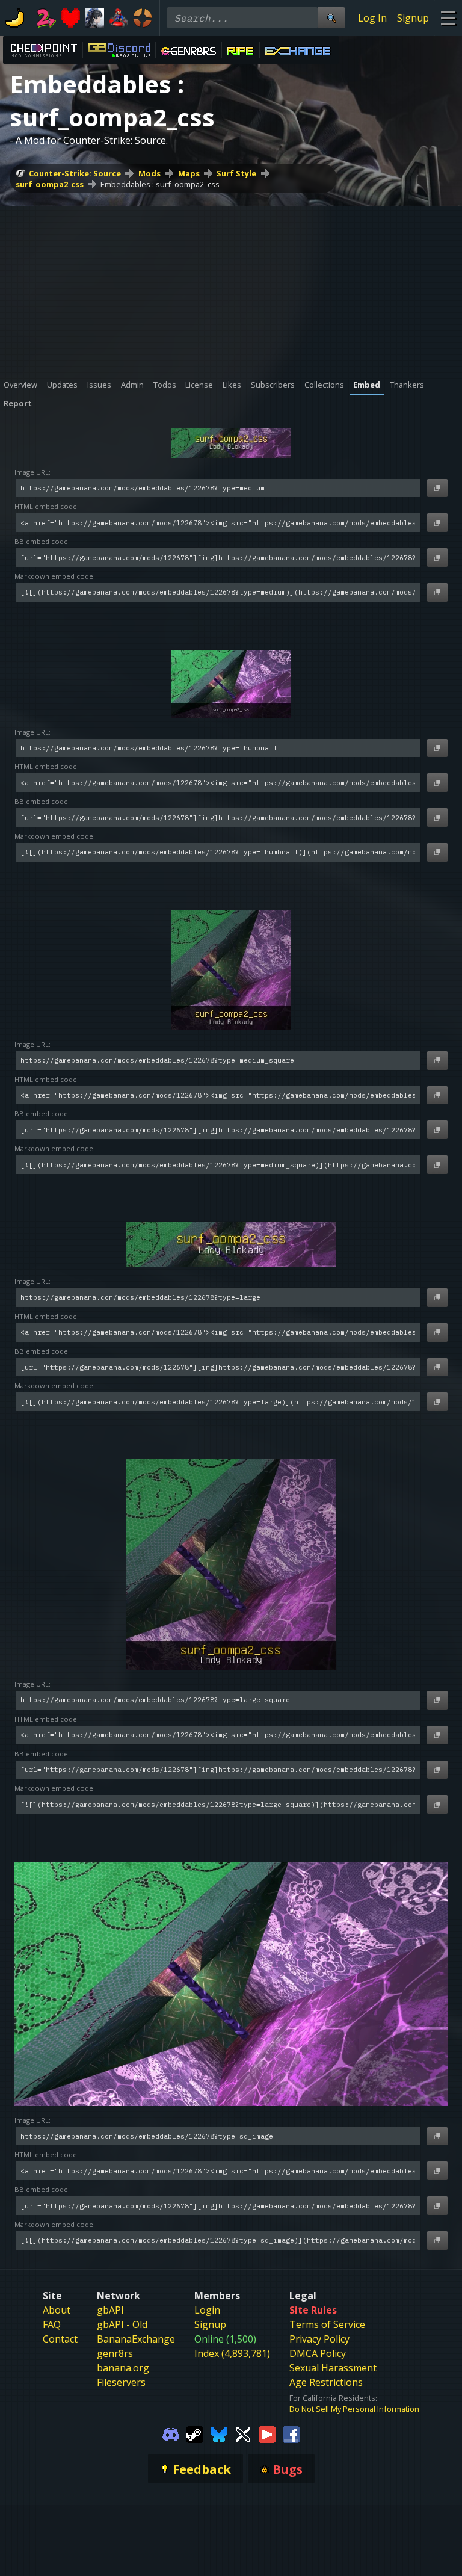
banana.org (123, 2368)
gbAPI (110, 2310)
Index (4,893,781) (232, 2353)
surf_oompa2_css (50, 184)
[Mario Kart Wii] (119, 18)
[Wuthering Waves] (94, 18)
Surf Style (236, 173)
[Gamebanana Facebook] (291, 2433)
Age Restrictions (326, 2382)
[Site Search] (331, 18)
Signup (413, 18)
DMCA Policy (318, 2353)
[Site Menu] (448, 18)
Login (207, 2310)
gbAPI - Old (122, 2324)
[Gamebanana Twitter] (243, 2433)
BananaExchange (136, 2339)
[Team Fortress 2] (143, 18)
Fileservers (121, 2382)
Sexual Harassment (333, 2368)
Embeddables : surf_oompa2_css (160, 184)
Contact (60, 2339)
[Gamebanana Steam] (195, 2433)
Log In (372, 18)
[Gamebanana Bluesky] (219, 2433)
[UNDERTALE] (70, 18)
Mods (149, 173)
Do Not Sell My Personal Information (354, 2409)
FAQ (52, 2324)
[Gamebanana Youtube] (267, 2433)
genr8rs (115, 2353)
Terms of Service (327, 2324)
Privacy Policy (319, 2339)
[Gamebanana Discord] (171, 2433)
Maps (189, 173)
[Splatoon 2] (46, 18)
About (57, 2310)
